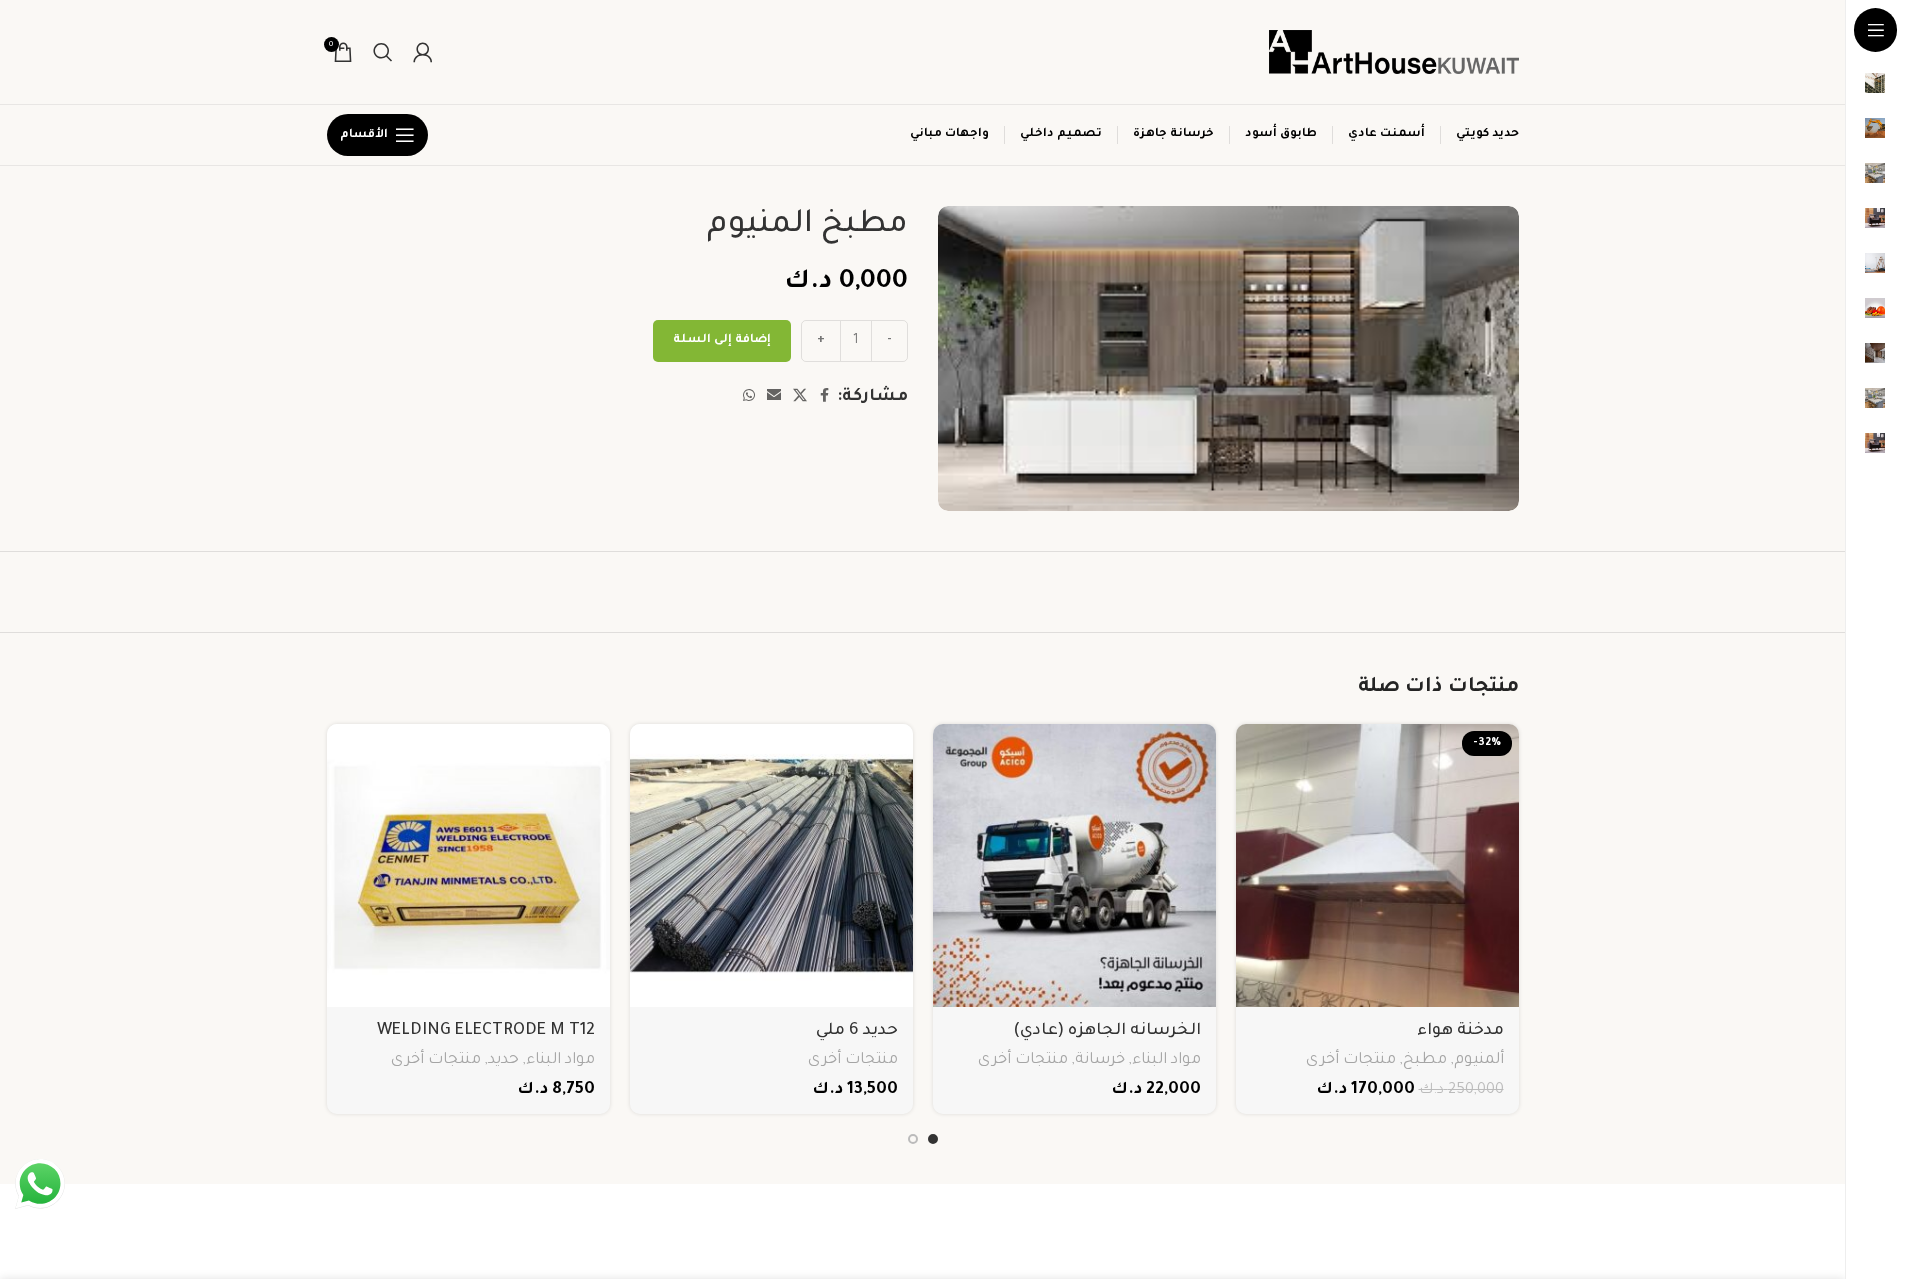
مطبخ (1425, 1060)
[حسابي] (423, 52)
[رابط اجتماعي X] (800, 397)
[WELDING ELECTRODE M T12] (468, 865)
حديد (503, 1060)
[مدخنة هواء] (1377, 865)
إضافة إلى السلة (722, 340)
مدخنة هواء (1460, 1031)
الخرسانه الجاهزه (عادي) (1107, 1031)
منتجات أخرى (1351, 1060)
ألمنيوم (1479, 1060)
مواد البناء (1166, 1060)
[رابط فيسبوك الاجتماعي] (825, 397)
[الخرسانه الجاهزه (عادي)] (1074, 865)
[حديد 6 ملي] (771, 865)
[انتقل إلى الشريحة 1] (933, 1139)
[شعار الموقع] (1394, 53)
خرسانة (1100, 1060)
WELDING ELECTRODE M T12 (486, 1031)
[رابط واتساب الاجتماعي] (749, 397)
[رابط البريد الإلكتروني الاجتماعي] (774, 397)
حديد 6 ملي (857, 1031)
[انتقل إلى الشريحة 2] (913, 1139)
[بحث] (383, 52)
